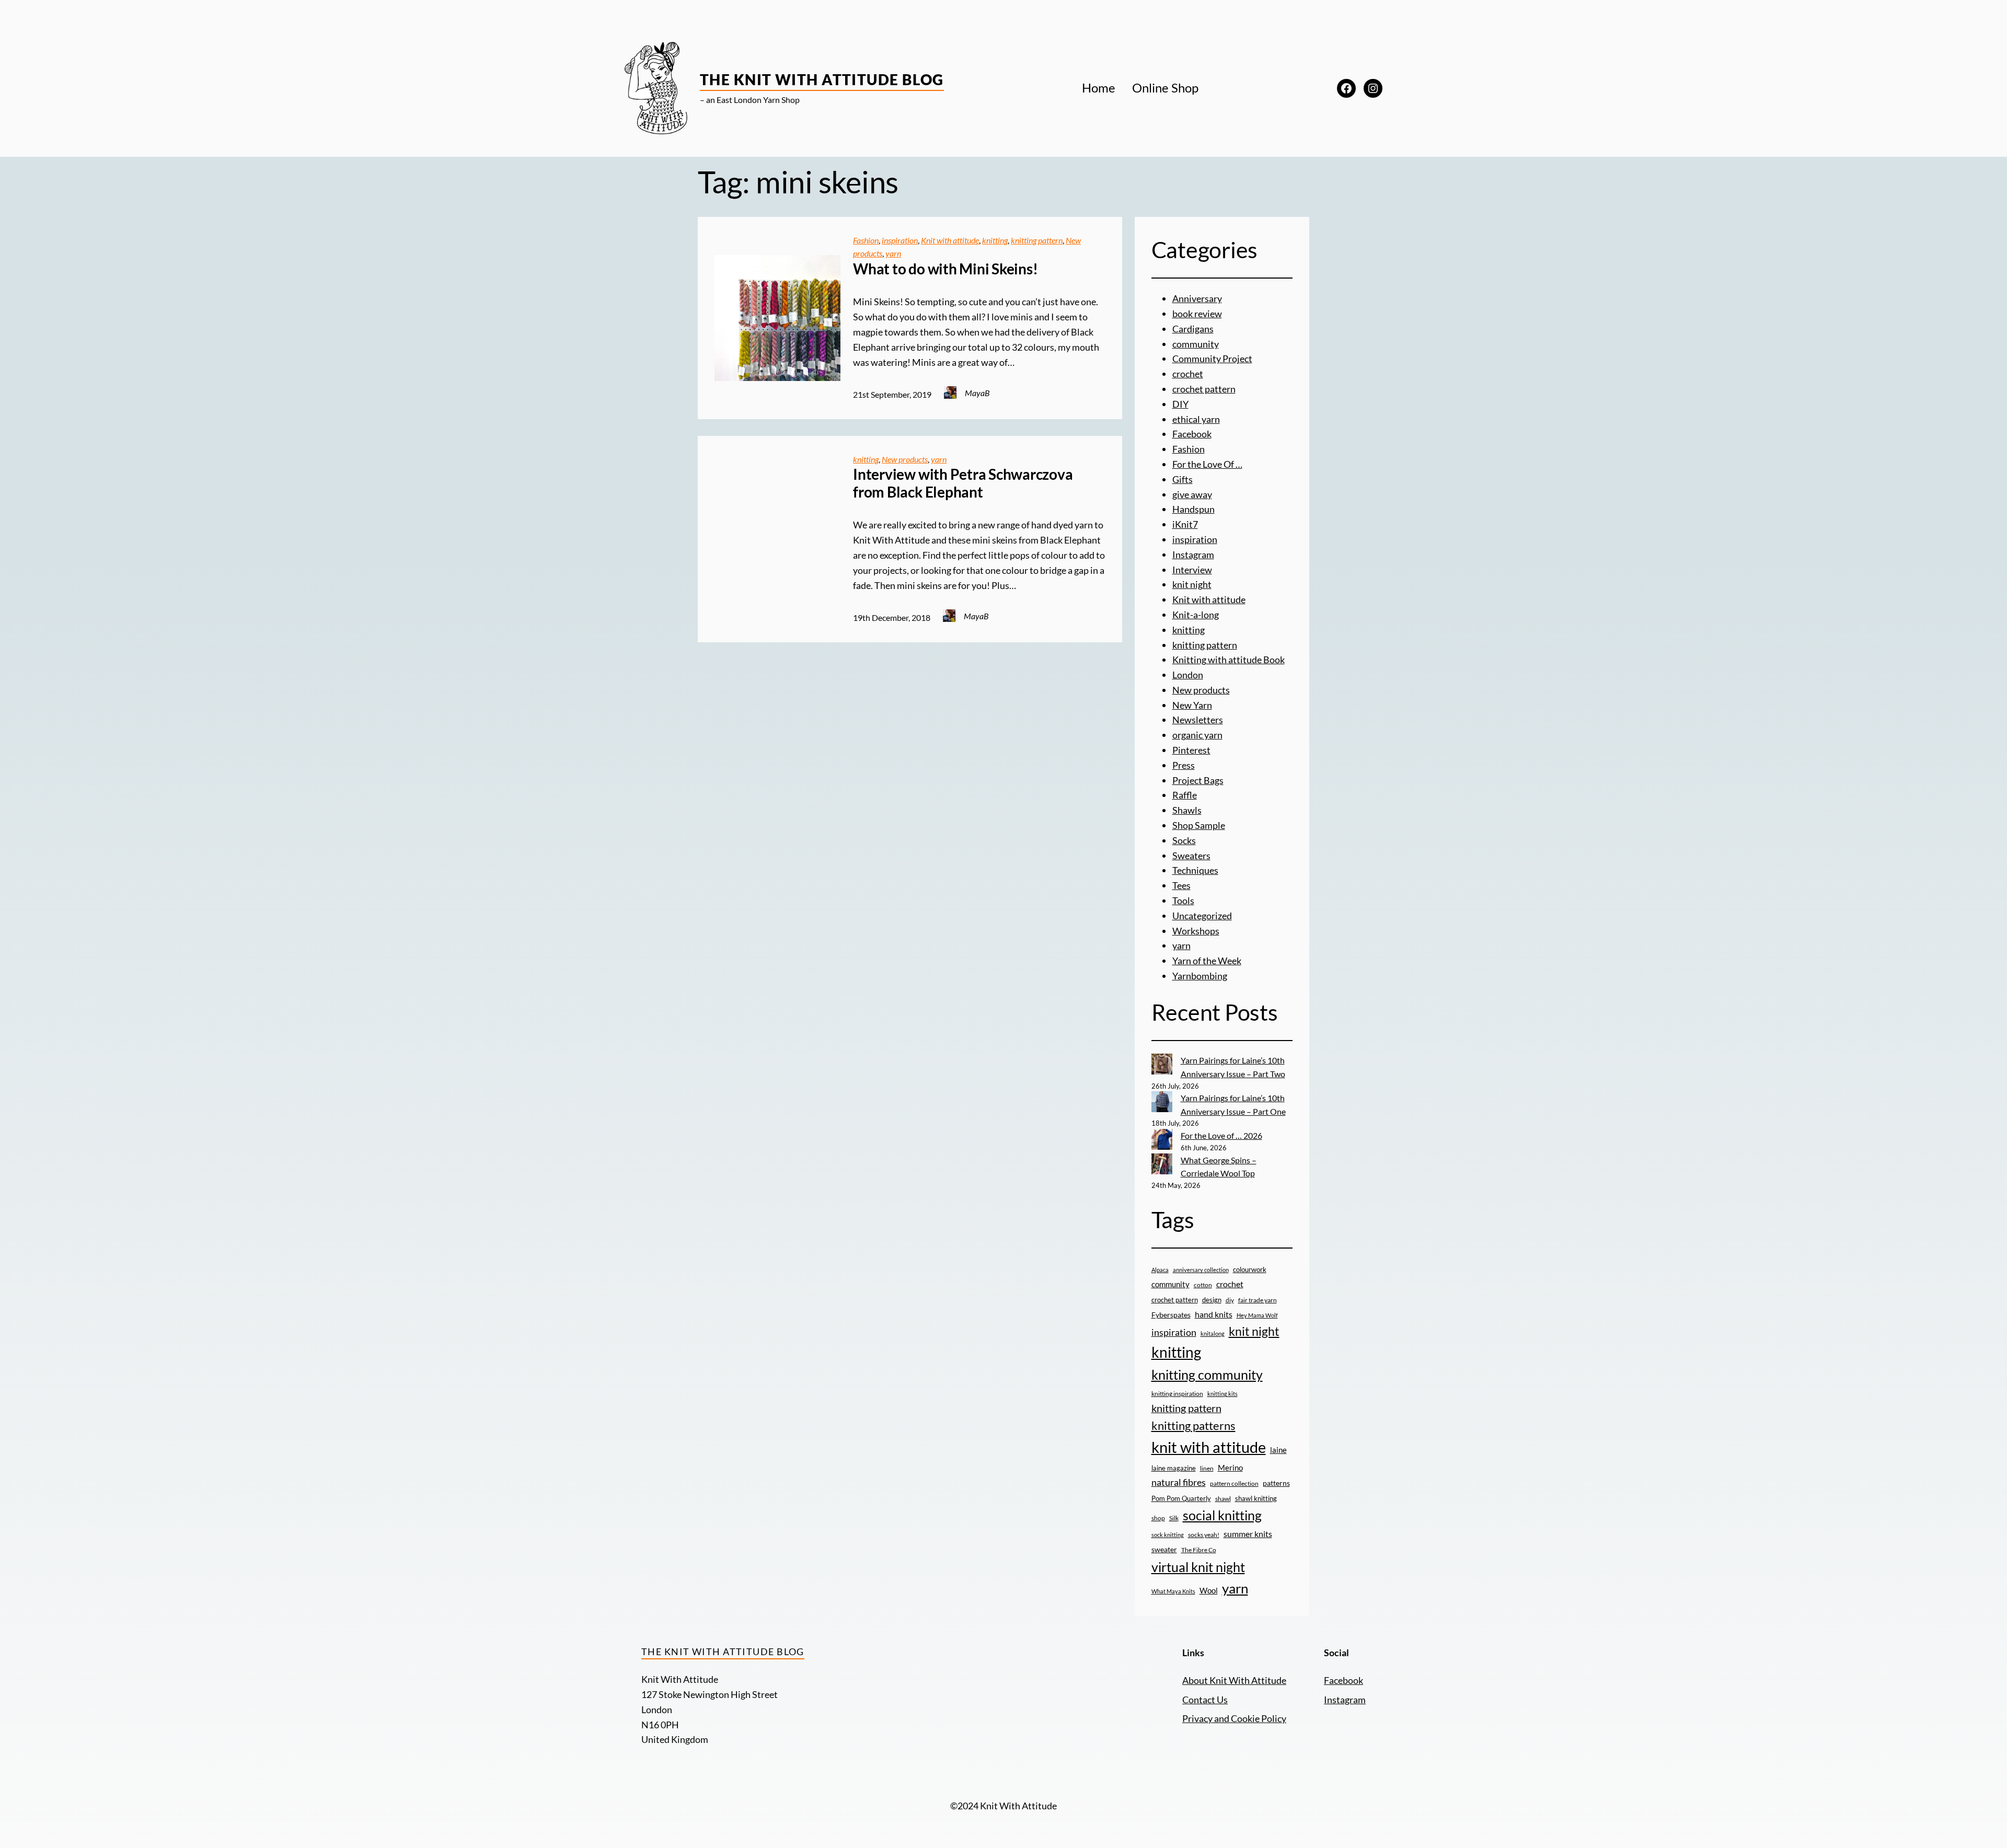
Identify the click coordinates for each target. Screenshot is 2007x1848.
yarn (893, 253)
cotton (1203, 1285)
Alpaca (1160, 1270)
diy (1230, 1300)
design (1212, 1300)
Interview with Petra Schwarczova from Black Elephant (963, 483)
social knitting (1222, 1515)
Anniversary (1197, 298)
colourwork (1250, 1269)
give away (1192, 494)
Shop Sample (1199, 825)
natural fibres (1179, 1482)
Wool (1209, 1590)
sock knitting (1168, 1535)
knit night (1192, 584)
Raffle (1185, 795)
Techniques (1195, 870)
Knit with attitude (950, 240)
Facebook (1192, 434)
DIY (1180, 404)
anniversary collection (1201, 1270)
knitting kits (1222, 1394)
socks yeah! (1204, 1534)
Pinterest (1191, 750)
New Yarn (1192, 705)
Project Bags (1198, 780)
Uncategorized (1202, 916)
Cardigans (1193, 329)
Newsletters (1198, 720)
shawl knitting (1256, 1498)
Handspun (1193, 509)
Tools (1183, 900)
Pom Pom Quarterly (1181, 1498)
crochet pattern (1204, 389)
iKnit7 (1185, 524)
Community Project (1212, 359)
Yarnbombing (1200, 976)
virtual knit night (1198, 1567)
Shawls (1187, 810)
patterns (1276, 1483)
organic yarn (1197, 735)
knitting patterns (1193, 1425)
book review (1197, 314)
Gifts (1183, 479)
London (1188, 675)
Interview (1192, 570)
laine (1278, 1450)
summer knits (1248, 1534)
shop (1158, 1518)
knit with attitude (1209, 1447)
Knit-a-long (1196, 615)
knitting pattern (1037, 240)
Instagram (1193, 555)
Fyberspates (1171, 1315)
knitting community (1207, 1375)
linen (1207, 1468)
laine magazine (1174, 1468)
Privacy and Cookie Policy (1234, 1718)
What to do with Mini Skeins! (945, 269)
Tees (1181, 885)
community (1196, 344)
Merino (1230, 1468)
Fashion (866, 240)
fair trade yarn (1258, 1300)
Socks (1184, 840)
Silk (1174, 1518)
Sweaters (1191, 856)
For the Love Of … (1207, 464)
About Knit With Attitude (1234, 1680)
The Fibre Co (1199, 1550)
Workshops (1196, 931)
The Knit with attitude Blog (822, 79)
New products (905, 459)
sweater (1164, 1550)
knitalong (1213, 1333)
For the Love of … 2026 (1221, 1135)
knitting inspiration (1177, 1394)
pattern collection (1234, 1483)
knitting (995, 240)
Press (1184, 765)
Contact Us (1205, 1700)
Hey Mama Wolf (1257, 1315)
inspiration (900, 240)
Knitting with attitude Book (1229, 660)
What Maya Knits (1173, 1591)
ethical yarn (1196, 419)
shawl (1223, 1499)
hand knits (1214, 1314)
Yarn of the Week (1207, 961)
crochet (1188, 374)
